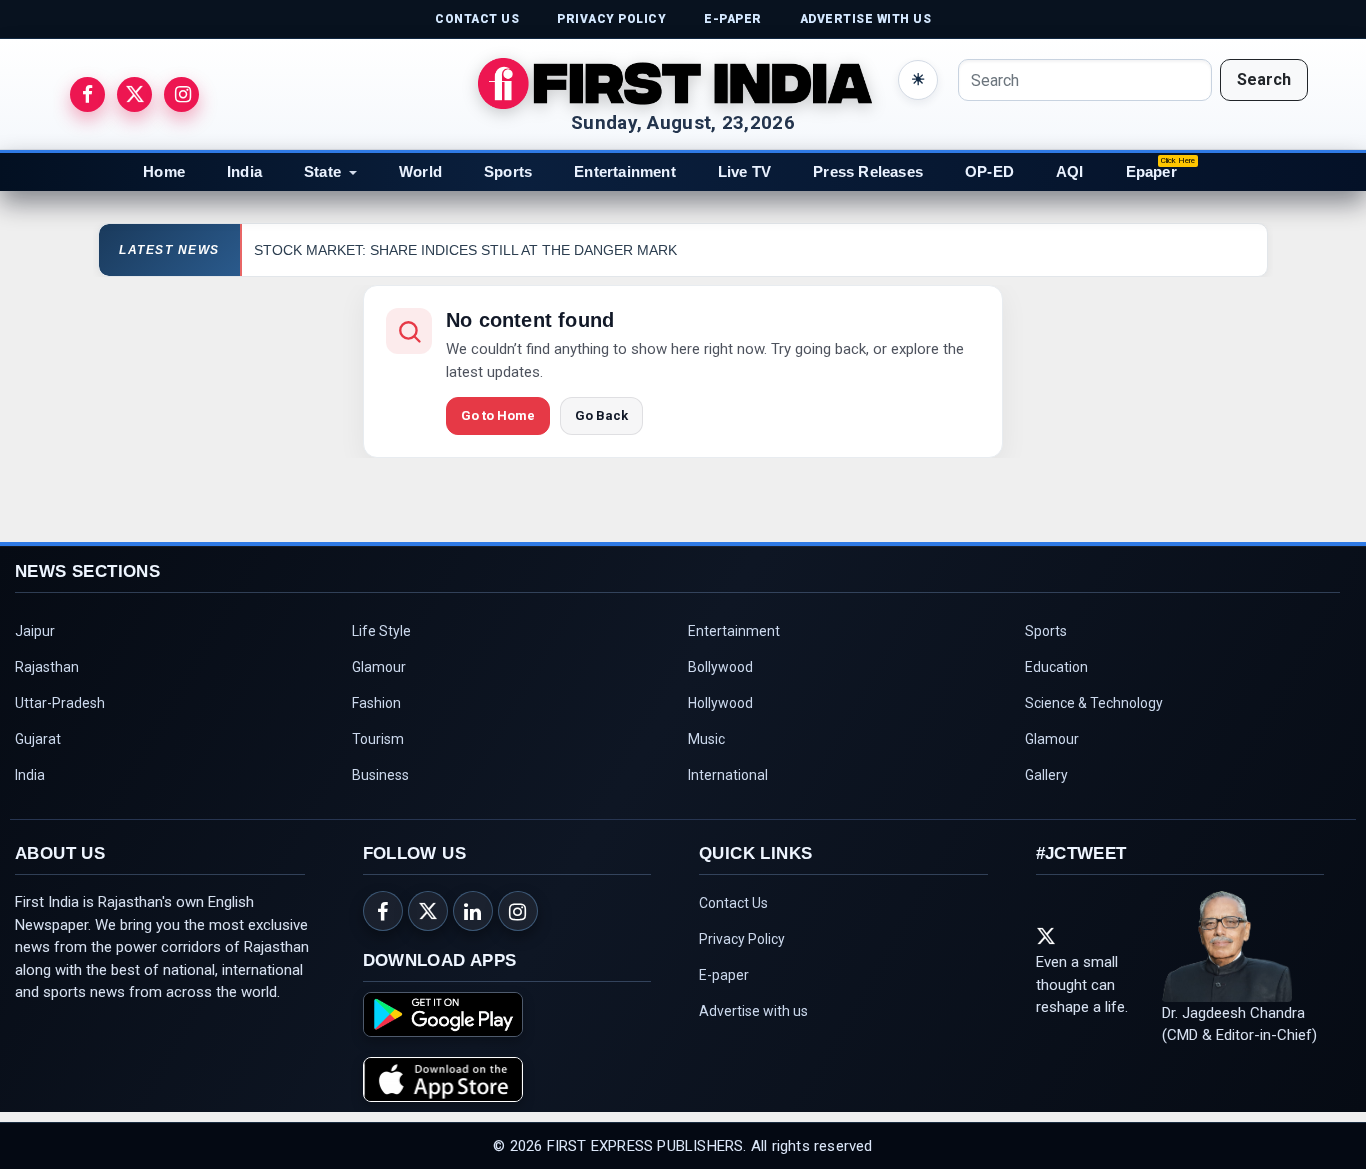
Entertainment (625, 171)
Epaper (1151, 171)
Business (380, 775)
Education (1056, 667)
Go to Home (498, 415)
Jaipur (35, 631)
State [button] (322, 171)
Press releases (868, 171)
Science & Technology (1094, 703)
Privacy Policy (742, 939)
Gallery (1046, 775)
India (244, 171)
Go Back (601, 415)
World (420, 171)
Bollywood (720, 667)
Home (164, 171)
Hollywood (720, 703)
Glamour (379, 667)
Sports (508, 171)
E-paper (724, 975)
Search (1264, 79)
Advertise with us (753, 1011)
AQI (1070, 171)
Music (706, 739)
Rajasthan (47, 667)
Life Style (381, 631)
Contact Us (733, 903)
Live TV (744, 171)
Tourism (378, 739)
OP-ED (989, 171)
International (728, 775)
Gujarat (38, 739)
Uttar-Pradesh (60, 703)
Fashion (376, 703)
